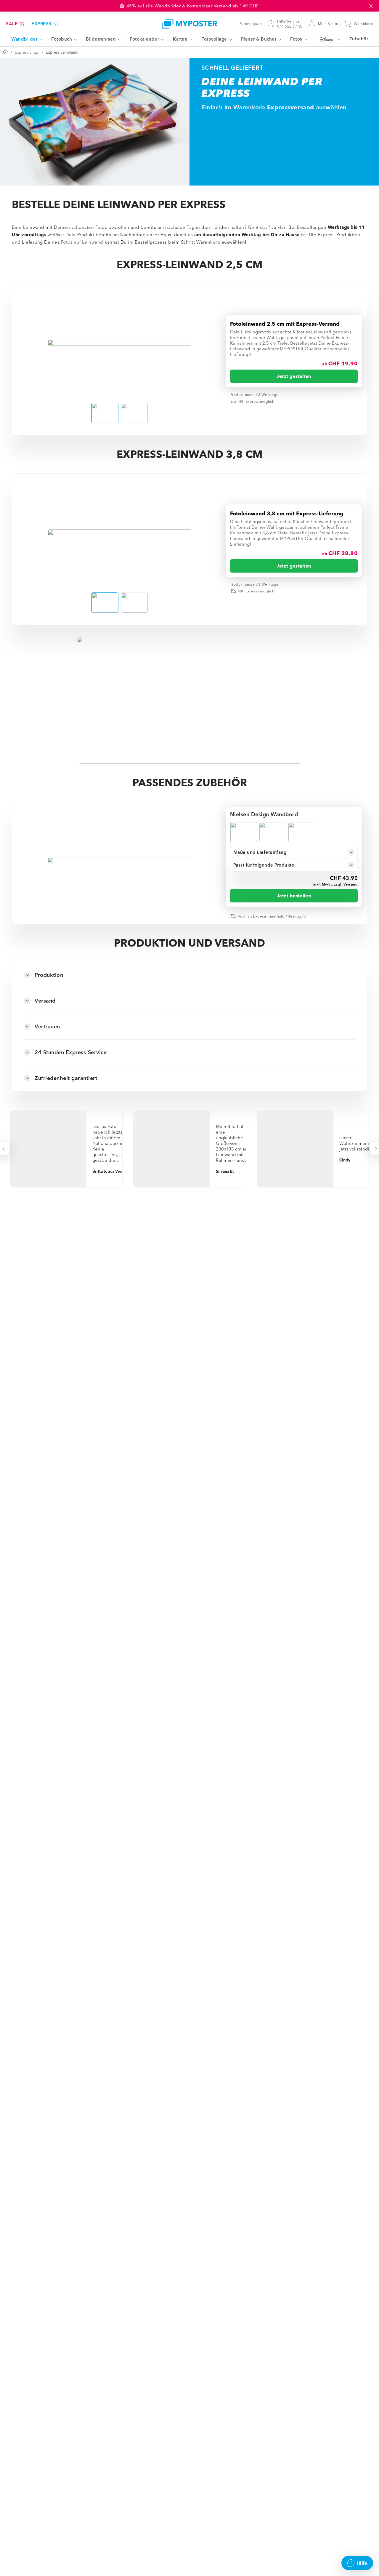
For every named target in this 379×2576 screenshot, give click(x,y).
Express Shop (27, 52)
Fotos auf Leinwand (82, 242)
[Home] (189, 24)
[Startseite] (5, 52)
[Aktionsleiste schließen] (371, 6)
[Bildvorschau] (120, 343)
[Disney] (328, 39)
